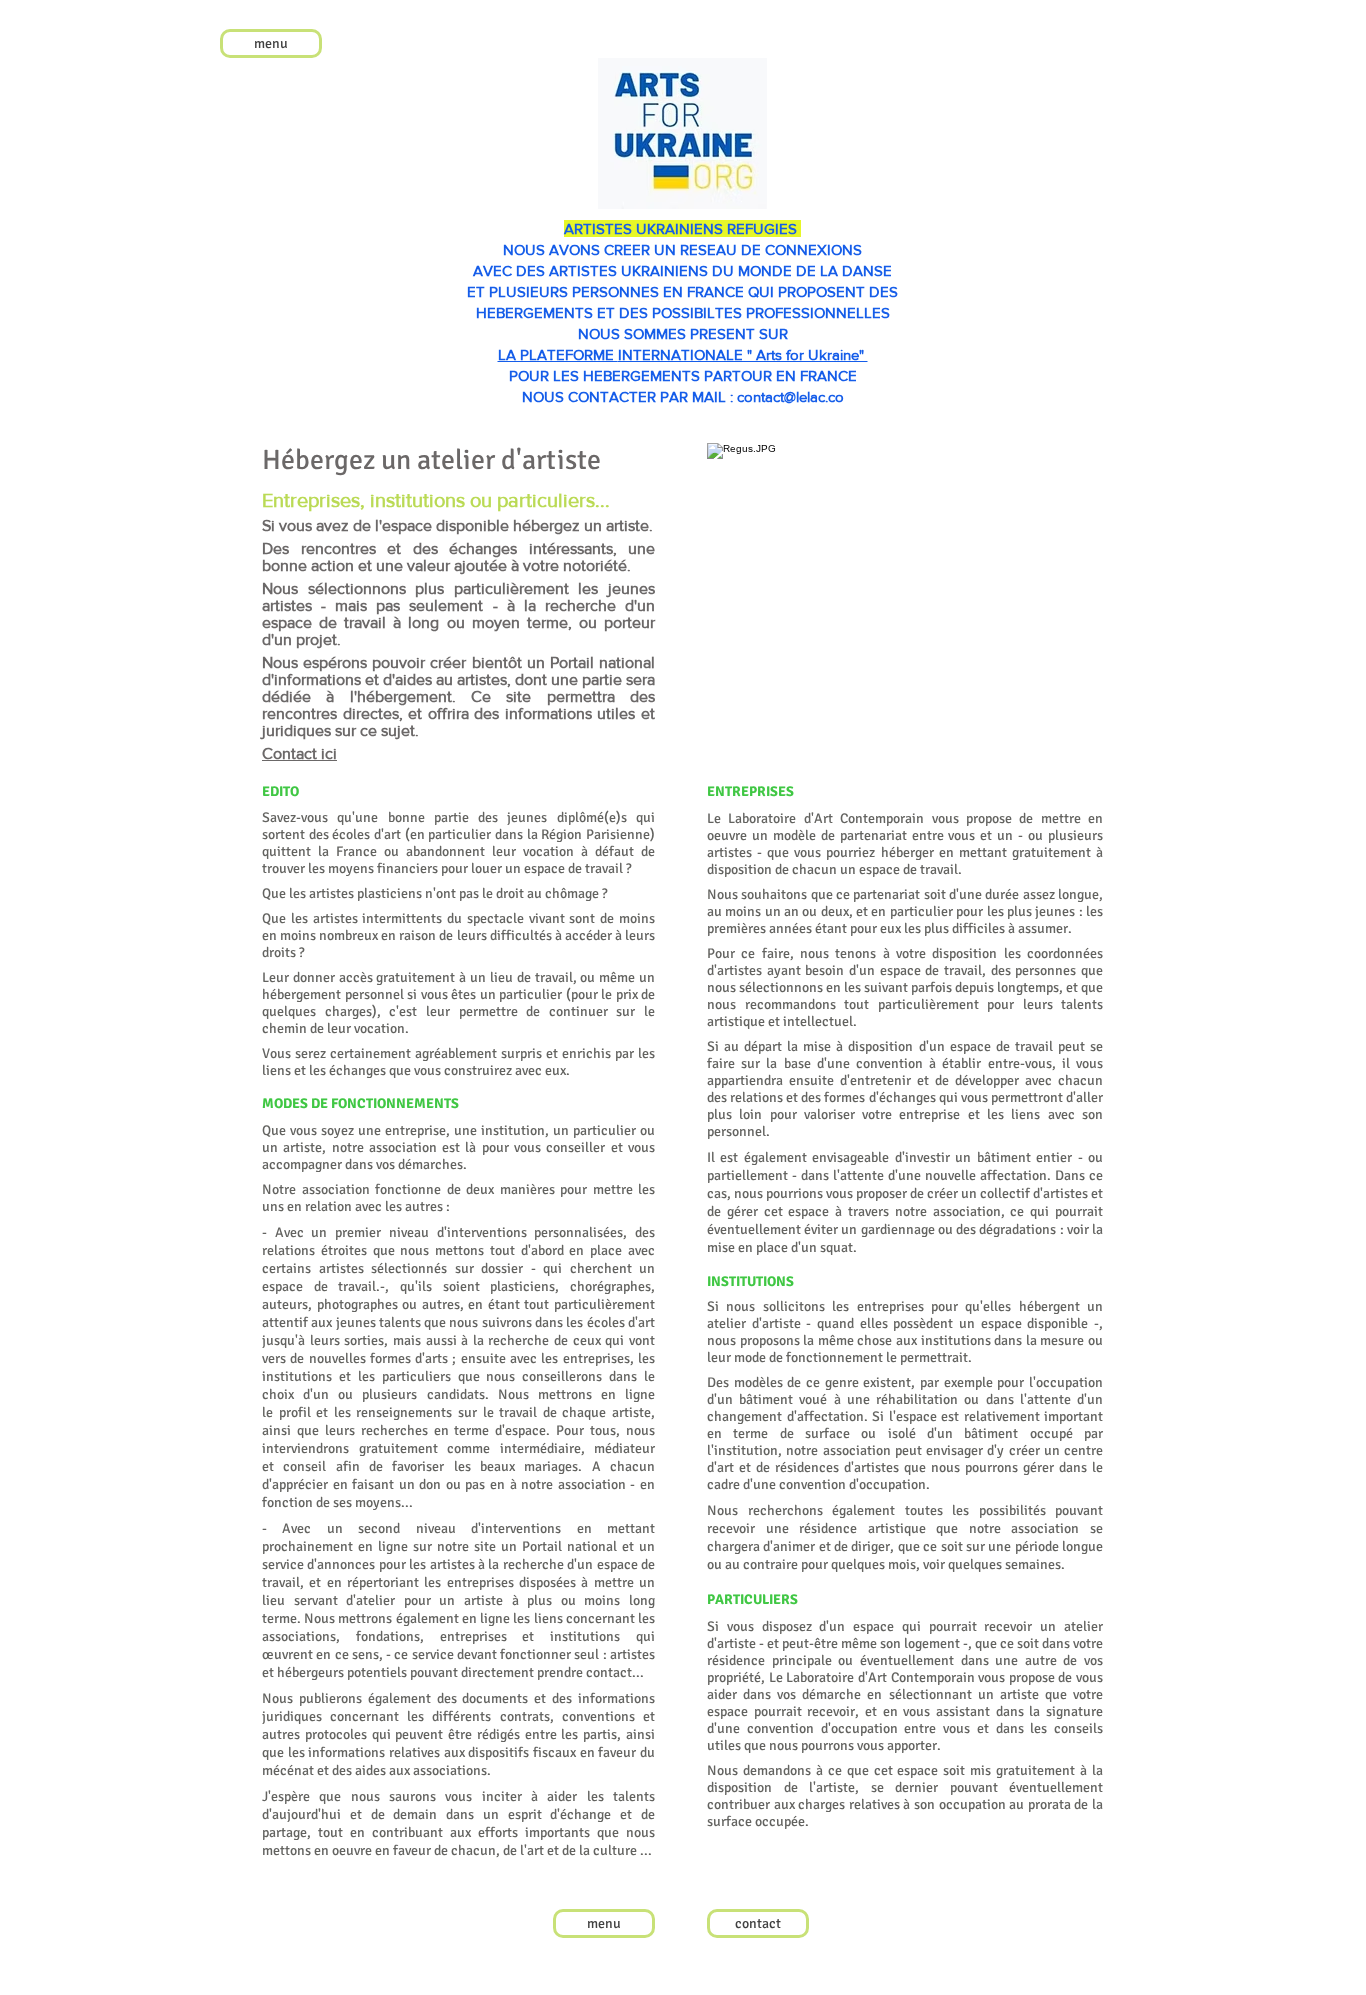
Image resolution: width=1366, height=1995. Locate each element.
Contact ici (299, 753)
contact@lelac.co (790, 396)
